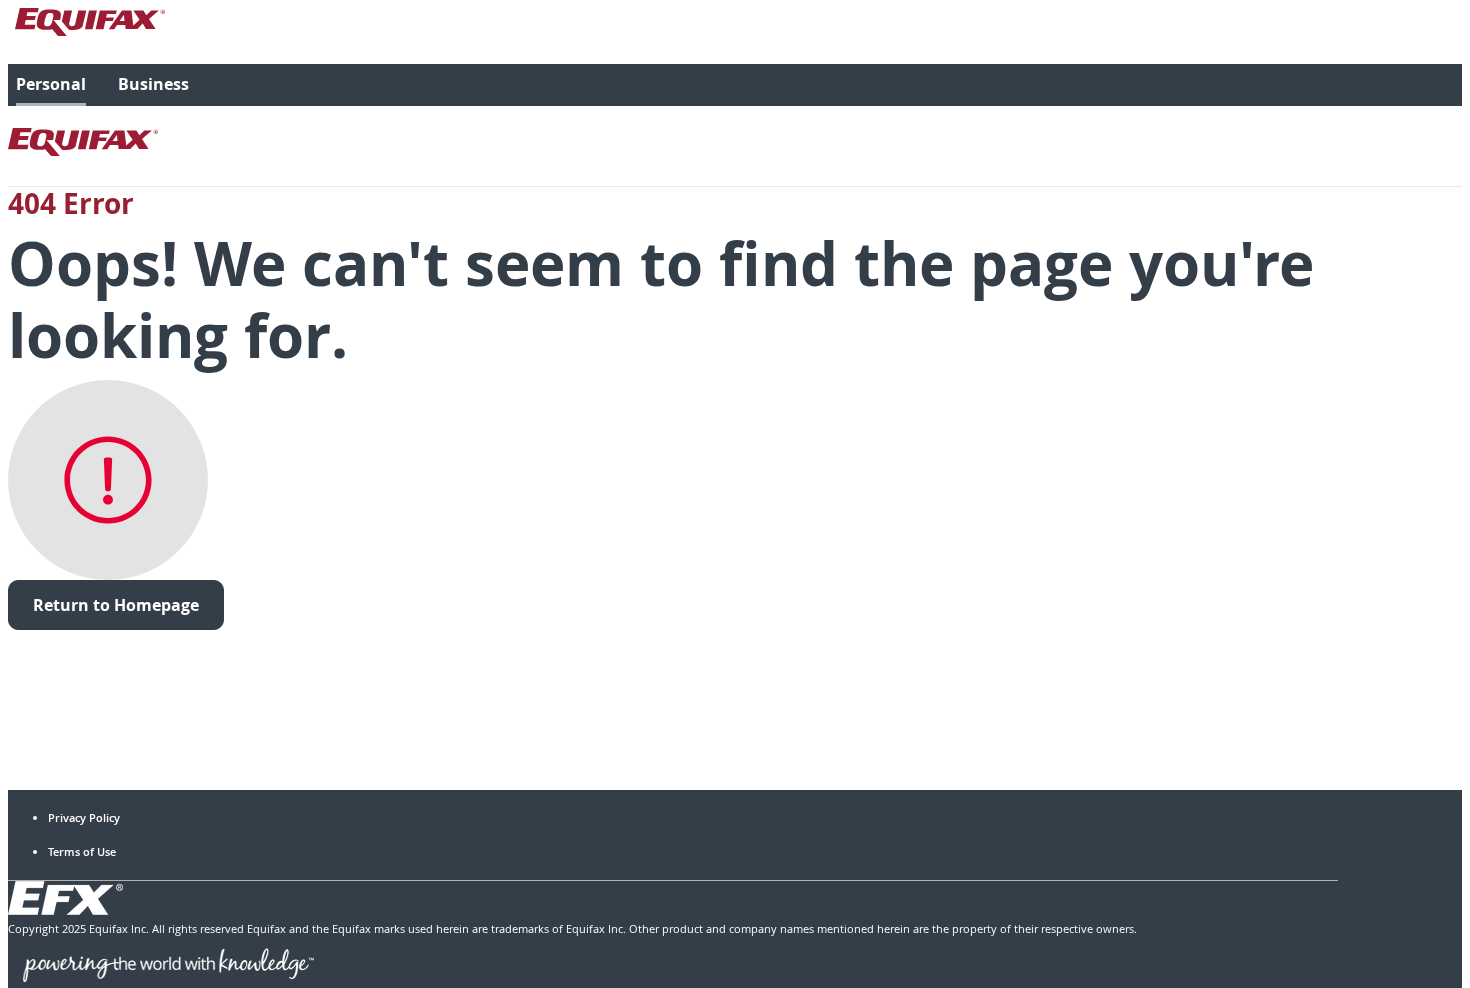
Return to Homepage (116, 605)
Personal (51, 84)
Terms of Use (82, 851)
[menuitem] (51, 85)
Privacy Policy (84, 817)
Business (153, 84)
